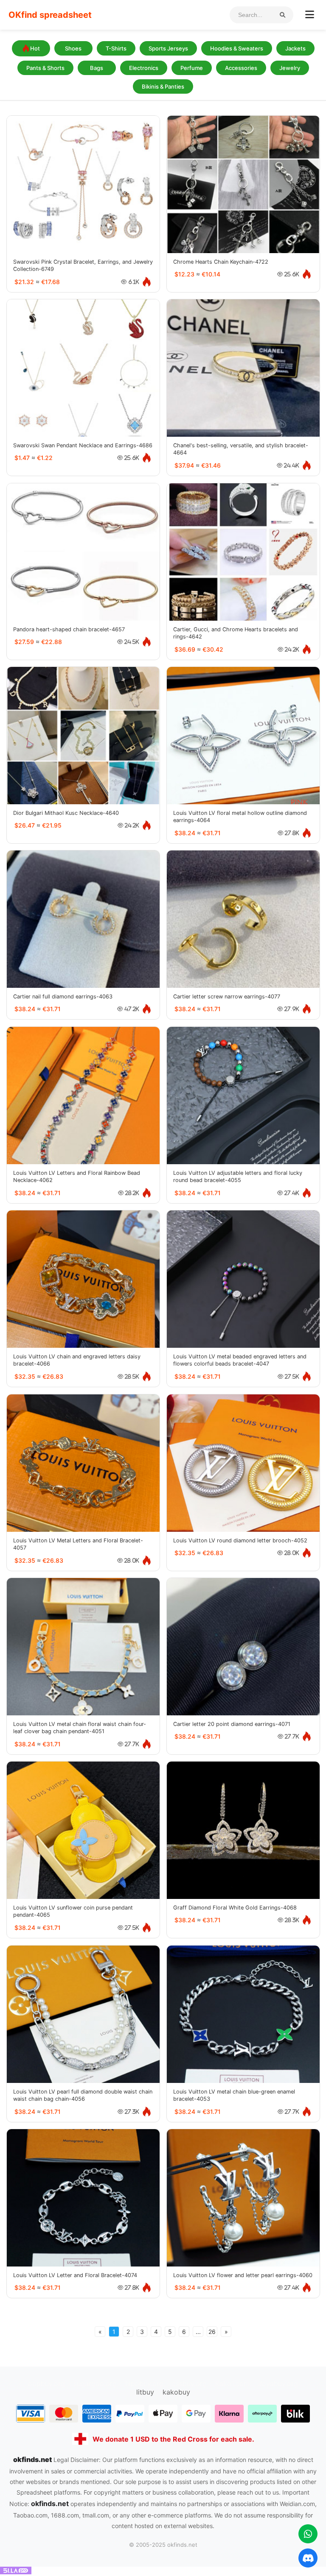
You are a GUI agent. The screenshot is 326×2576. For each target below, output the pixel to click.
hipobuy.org (144, 2384)
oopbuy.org (46, 2384)
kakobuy (176, 2392)
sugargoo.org (95, 2384)
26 (212, 2332)
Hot (35, 48)
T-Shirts (116, 48)
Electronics (144, 68)
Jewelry (290, 68)
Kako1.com (232, 2384)
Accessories (241, 68)
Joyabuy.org (278, 2384)
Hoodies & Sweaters (237, 48)
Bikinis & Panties (163, 86)
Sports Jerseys (168, 48)
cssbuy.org (189, 2384)
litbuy (145, 2392)
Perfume (192, 68)
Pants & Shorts (45, 68)
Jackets (295, 48)
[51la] (16, 2572)
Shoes (73, 48)
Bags (97, 68)
